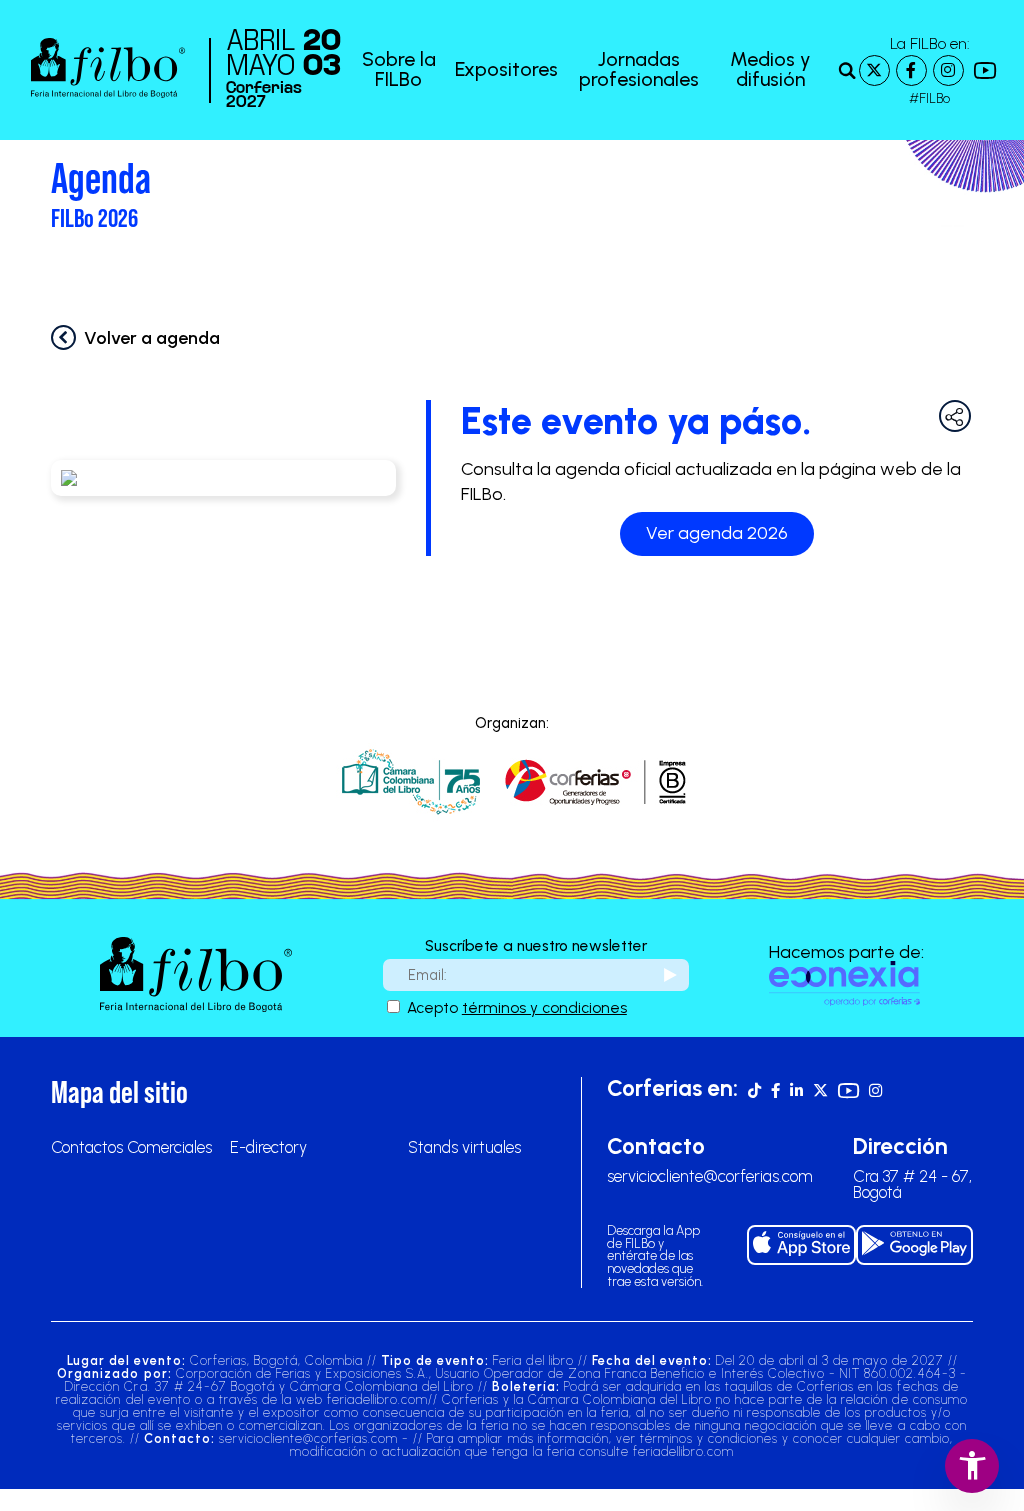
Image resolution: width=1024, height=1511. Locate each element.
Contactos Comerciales (131, 1147)
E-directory (268, 1147)
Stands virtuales (464, 1147)
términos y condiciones (544, 1007)
